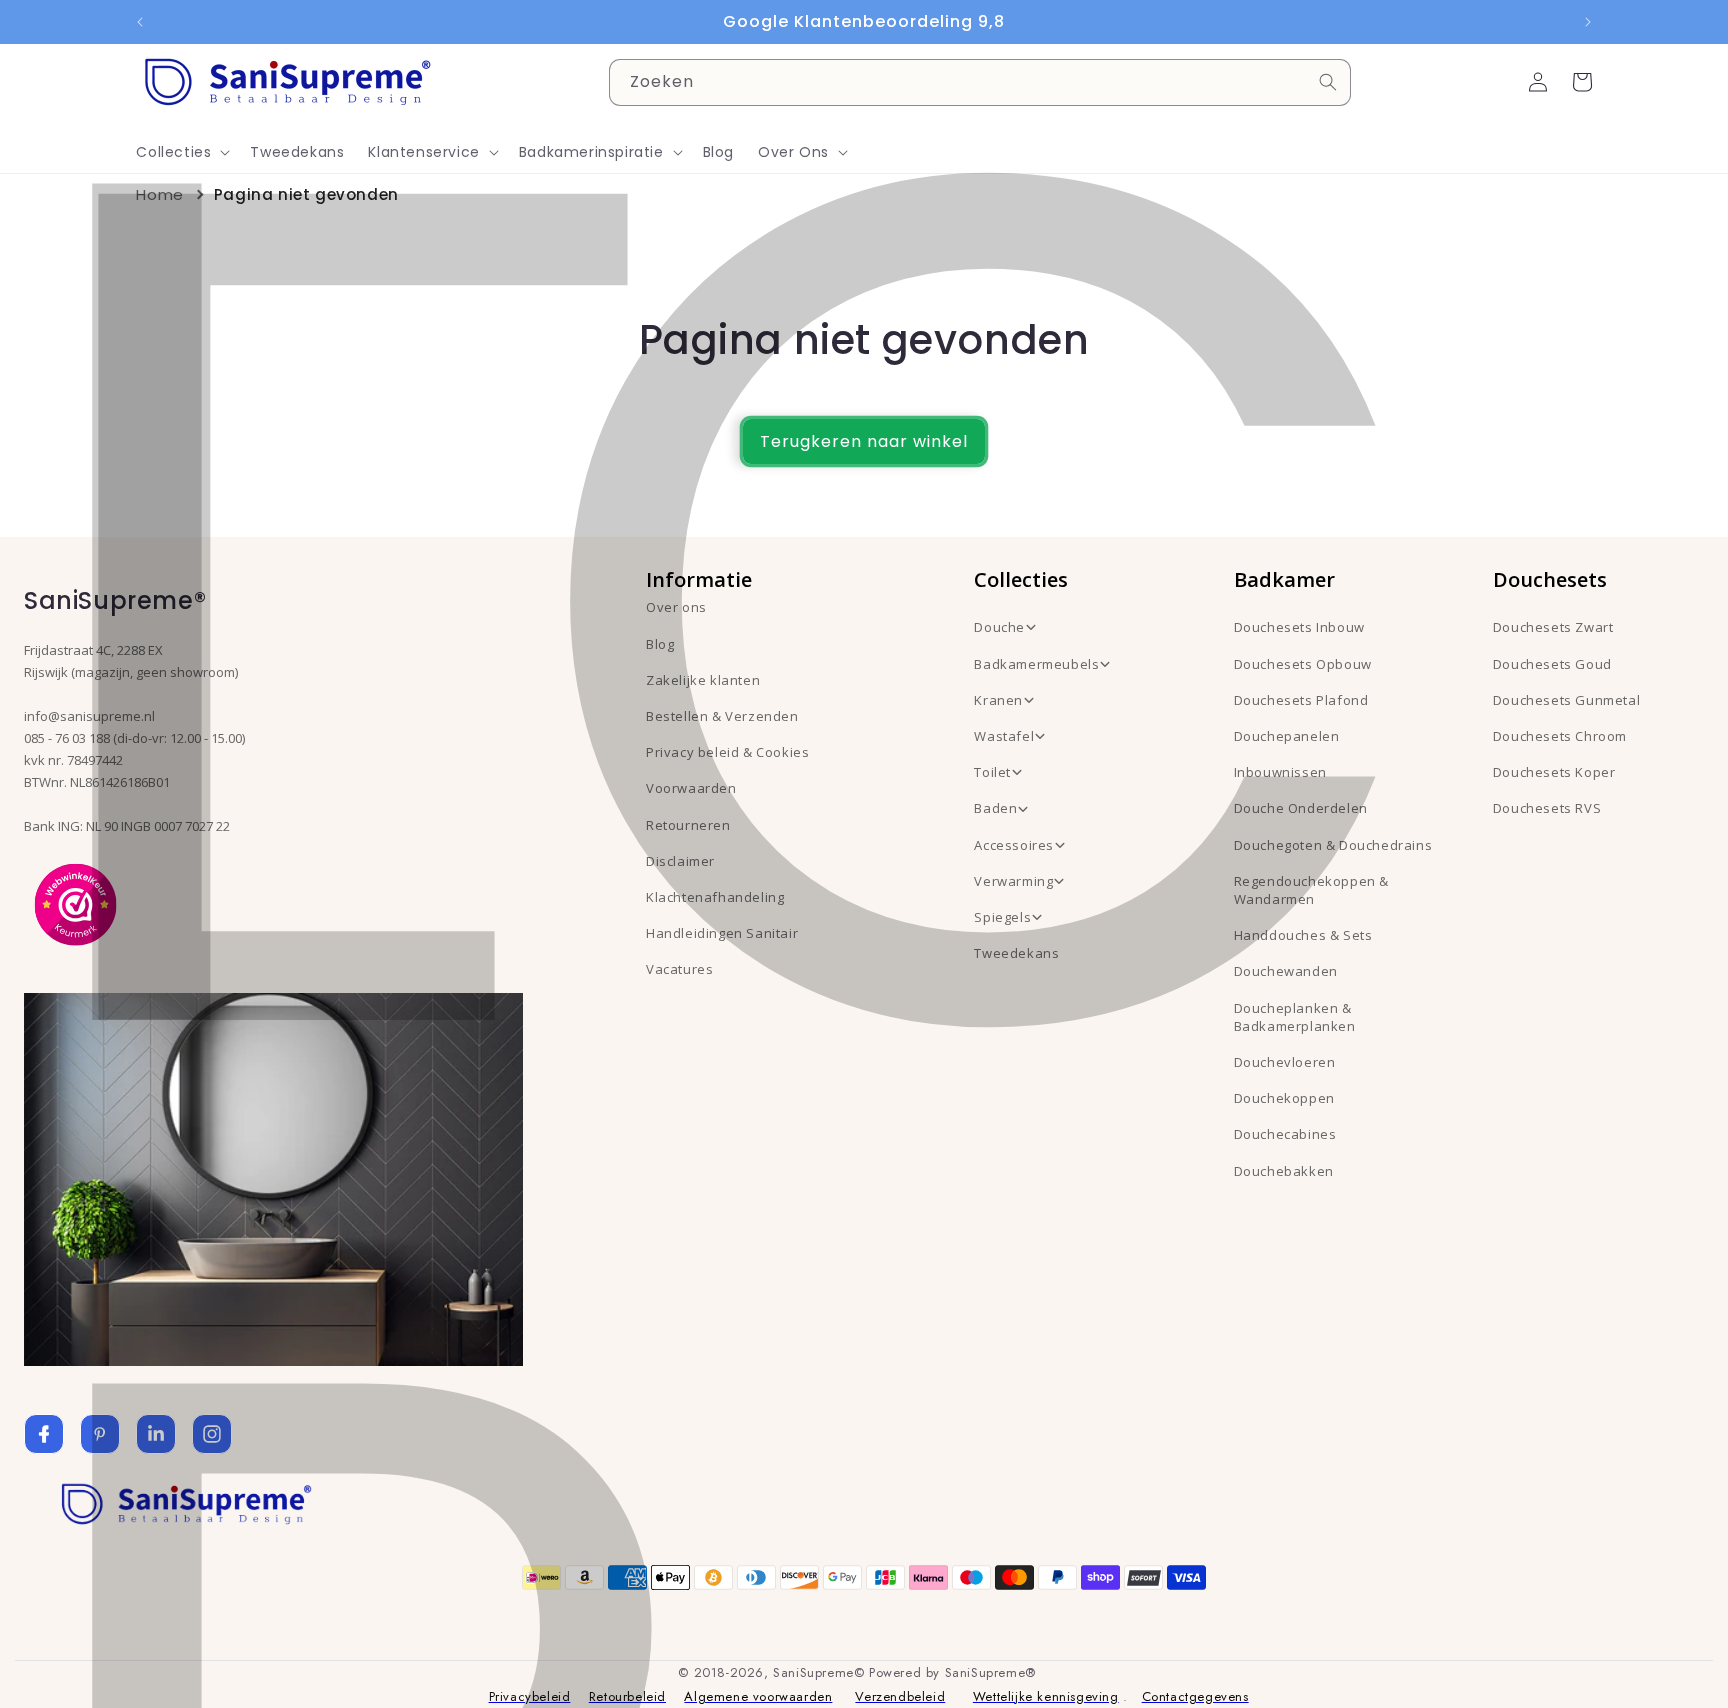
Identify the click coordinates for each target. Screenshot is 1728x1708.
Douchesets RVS (1547, 808)
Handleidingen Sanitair (722, 933)
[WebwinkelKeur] (75, 903)
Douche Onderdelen (1301, 808)
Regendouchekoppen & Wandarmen (1311, 890)
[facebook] (44, 1434)
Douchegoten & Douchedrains (1333, 845)
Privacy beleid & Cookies (727, 752)
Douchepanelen (1287, 736)
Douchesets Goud (1552, 664)
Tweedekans (1016, 953)
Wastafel (1004, 736)
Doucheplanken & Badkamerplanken (1295, 1017)
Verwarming (1013, 881)
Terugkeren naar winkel (864, 441)
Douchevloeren (1285, 1062)
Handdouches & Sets (1303, 935)
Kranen (998, 700)
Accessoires (1014, 845)
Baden (995, 808)
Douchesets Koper (1554, 772)
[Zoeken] (1328, 82)
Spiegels (1002, 917)
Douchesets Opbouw (1303, 664)
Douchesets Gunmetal (1566, 700)
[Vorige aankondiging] (140, 22)
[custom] (100, 1434)
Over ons (676, 607)
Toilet (992, 772)
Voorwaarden (691, 788)
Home (159, 194)
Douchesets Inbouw (1299, 627)
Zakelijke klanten (703, 680)
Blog (660, 644)
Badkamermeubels (1036, 664)
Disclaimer (680, 861)
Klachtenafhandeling (715, 897)
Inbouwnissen (1280, 772)
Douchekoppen (1284, 1098)
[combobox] (980, 82)
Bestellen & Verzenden (722, 716)
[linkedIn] (156, 1434)
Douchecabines (1285, 1134)
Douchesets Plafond (1301, 700)
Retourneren (688, 825)
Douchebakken (1284, 1171)
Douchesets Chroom (1560, 736)
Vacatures (679, 969)
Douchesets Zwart (1553, 627)
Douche (999, 627)
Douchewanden (1286, 971)
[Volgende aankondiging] (1588, 22)
